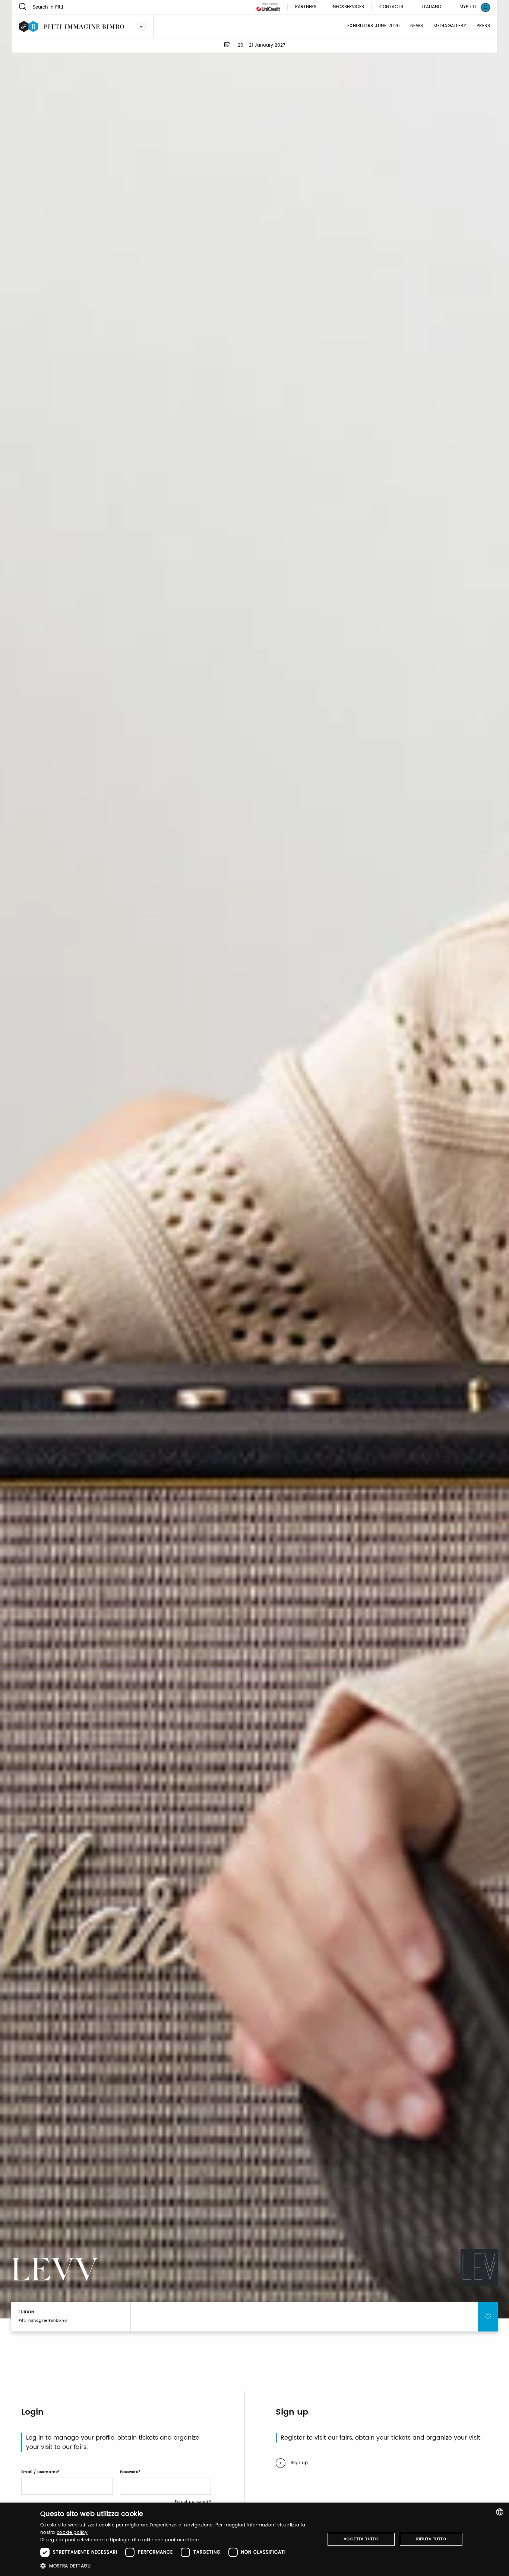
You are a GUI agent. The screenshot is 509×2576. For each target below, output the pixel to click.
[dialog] (255, 2539)
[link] (470, 7)
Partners (306, 7)
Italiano (432, 7)
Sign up (299, 2463)
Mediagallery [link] (450, 26)
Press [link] (483, 26)
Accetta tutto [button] (361, 2539)
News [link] (417, 26)
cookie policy (72, 2533)
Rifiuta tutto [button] (431, 2539)
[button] (178, 2566)
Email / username (39, 2472)
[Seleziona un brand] (141, 26)
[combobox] (500, 2512)
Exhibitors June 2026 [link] (374, 26)
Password (129, 2472)
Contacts (391, 7)
